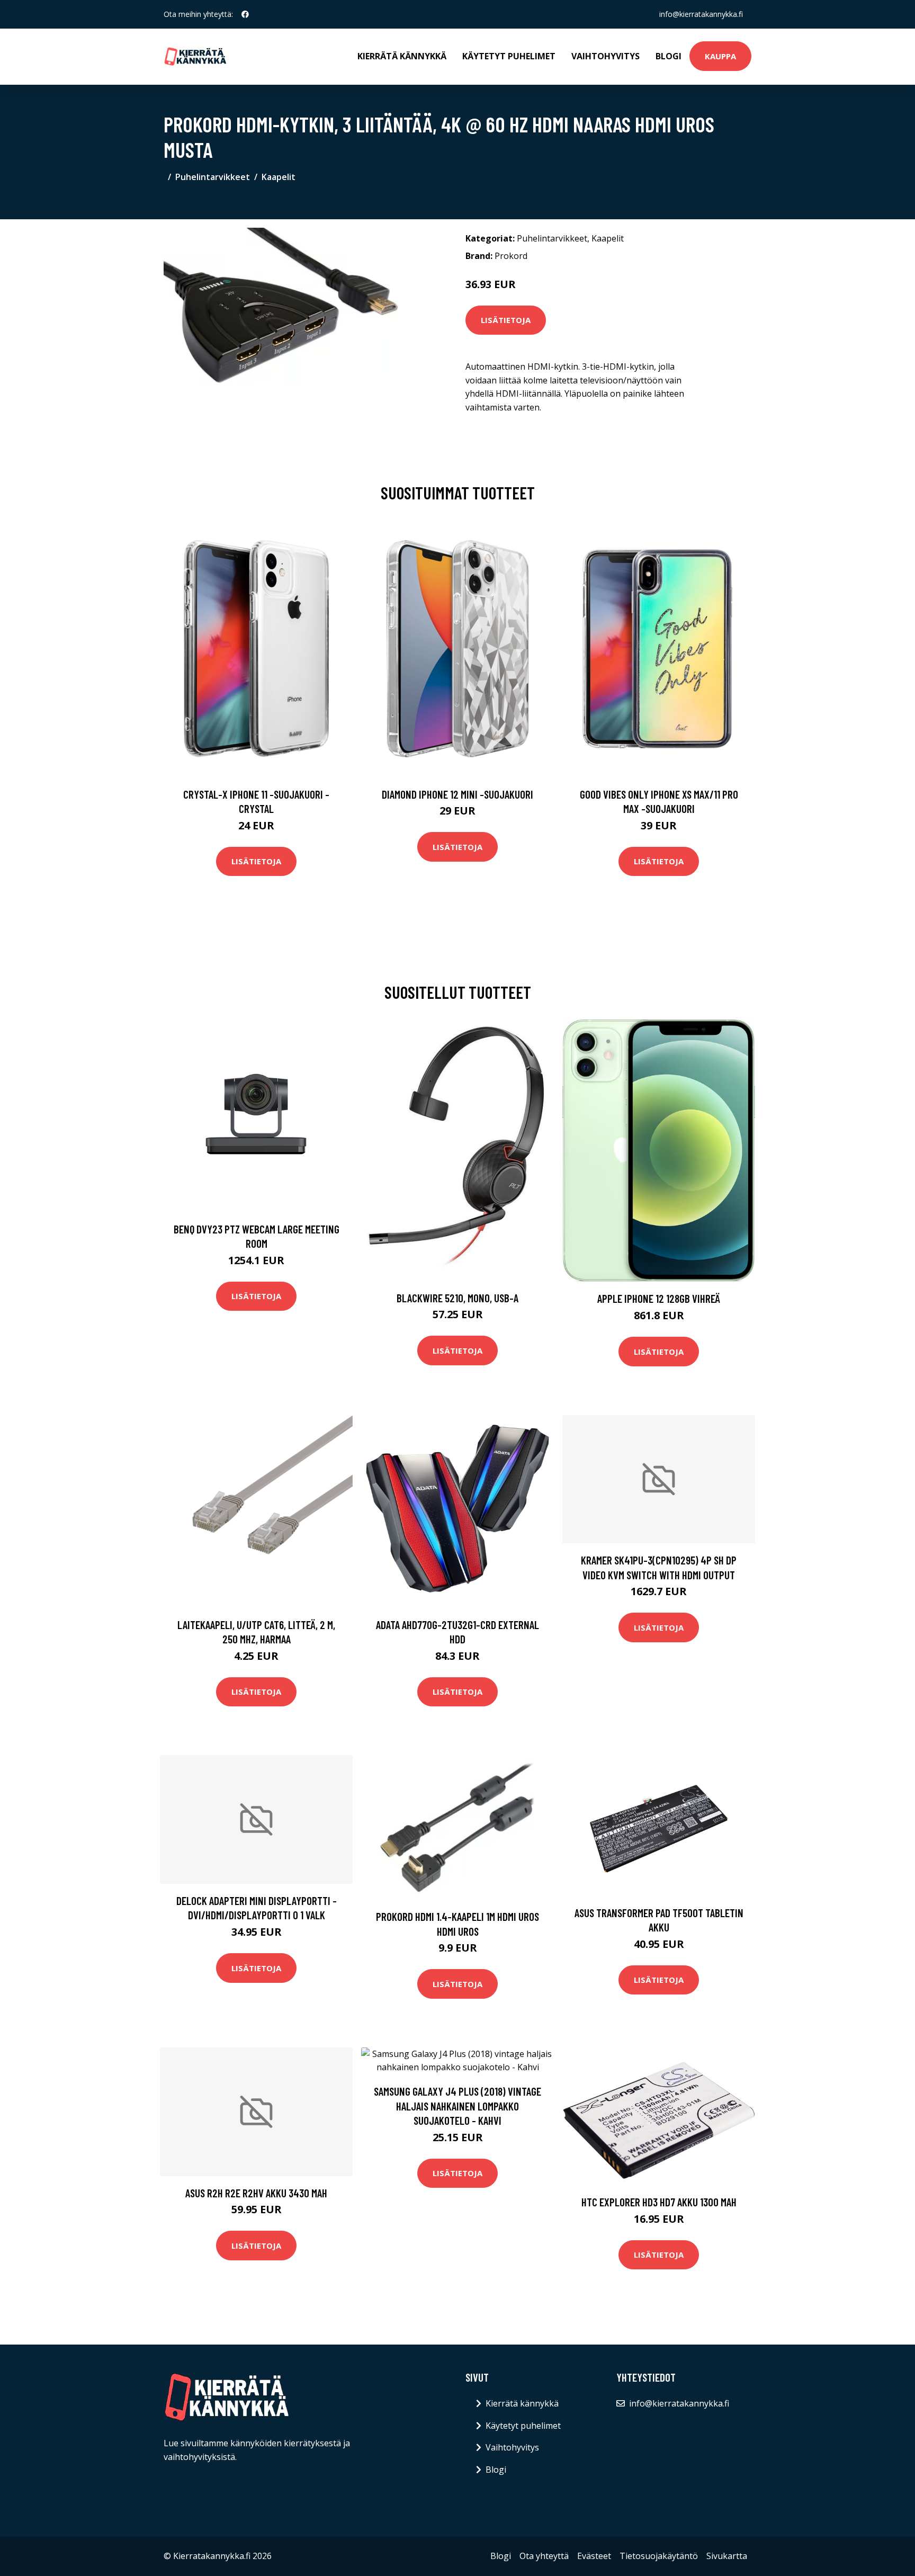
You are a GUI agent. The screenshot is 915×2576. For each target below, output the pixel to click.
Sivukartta (727, 2556)
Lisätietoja (506, 320)
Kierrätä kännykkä (402, 56)
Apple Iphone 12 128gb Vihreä (659, 1298)
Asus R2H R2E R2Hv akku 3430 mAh (256, 2193)
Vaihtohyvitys (605, 56)
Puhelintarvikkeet (213, 177)
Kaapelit (279, 177)
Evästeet (594, 2556)
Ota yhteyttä (544, 2556)
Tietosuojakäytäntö (659, 2556)
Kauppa (720, 56)
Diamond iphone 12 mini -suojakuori (457, 794)
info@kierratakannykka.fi (701, 14)
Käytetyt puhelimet (509, 56)
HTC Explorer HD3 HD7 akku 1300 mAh (659, 2202)
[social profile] (245, 14)
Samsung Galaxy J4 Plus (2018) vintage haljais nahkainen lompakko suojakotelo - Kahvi (457, 2106)
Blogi (669, 56)
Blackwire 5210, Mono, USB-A (457, 1298)
